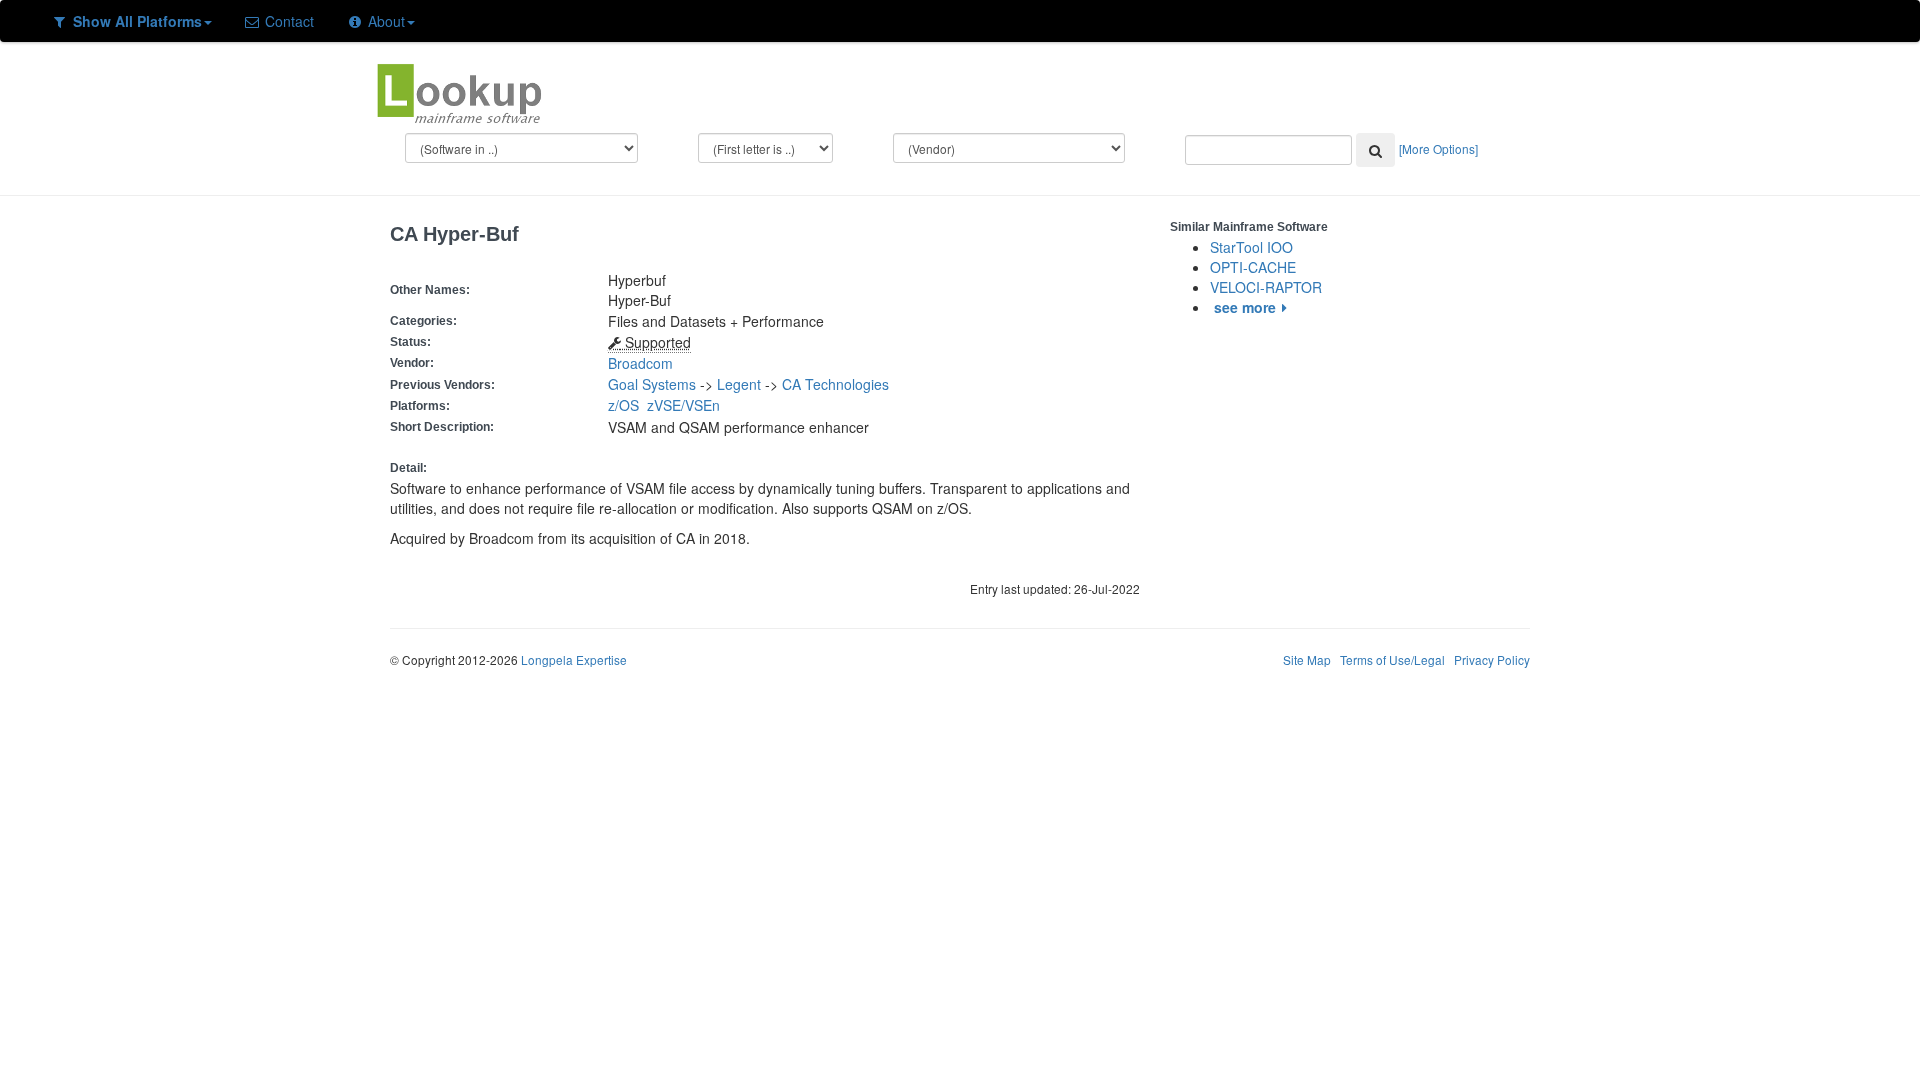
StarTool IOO (1251, 247)
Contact (287, 21)
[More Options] (1438, 148)
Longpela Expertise (574, 659)
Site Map (1307, 659)
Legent (739, 384)
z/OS (627, 405)
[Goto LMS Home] (459, 91)
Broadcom (640, 363)
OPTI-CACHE (1253, 267)
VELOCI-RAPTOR (1266, 287)
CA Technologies (835, 384)
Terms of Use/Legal (1392, 659)
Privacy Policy (1492, 659)
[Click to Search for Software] (1375, 150)
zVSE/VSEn (687, 405)
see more (1245, 307)
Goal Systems (652, 384)
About (384, 21)
